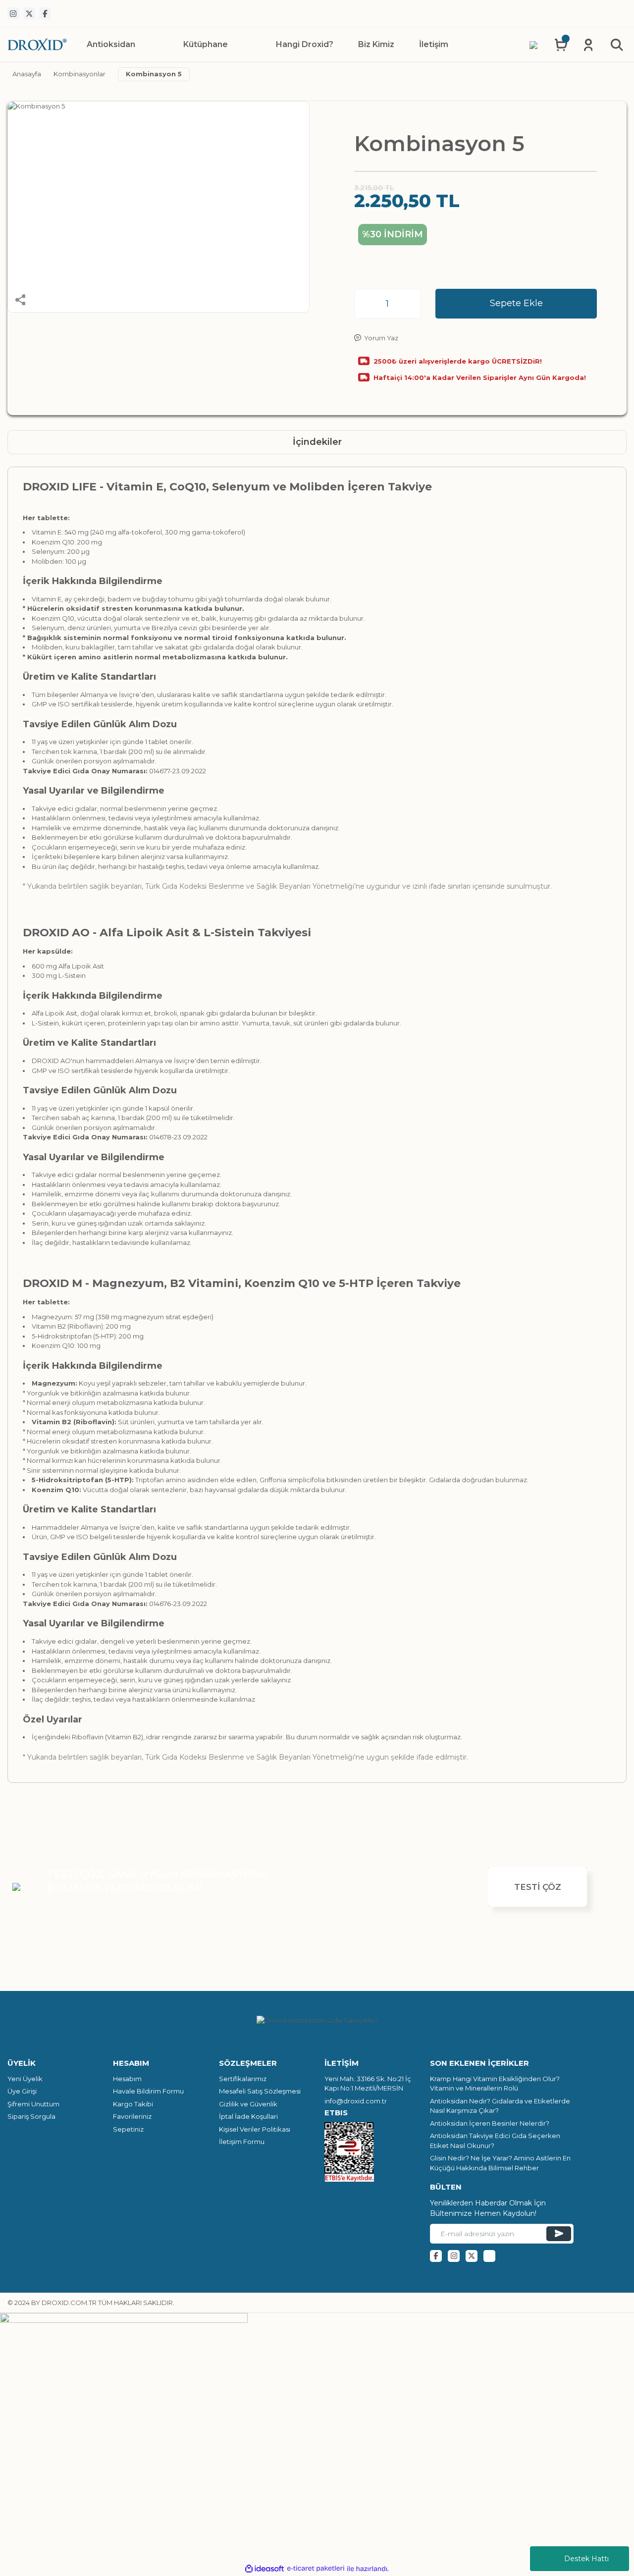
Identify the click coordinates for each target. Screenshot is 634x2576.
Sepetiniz (128, 2129)
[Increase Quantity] (410, 304)
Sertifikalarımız (243, 2079)
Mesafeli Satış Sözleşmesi (260, 2091)
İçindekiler (317, 442)
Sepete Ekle (516, 303)
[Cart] (561, 45)
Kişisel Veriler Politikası (255, 2129)
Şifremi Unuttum (33, 2104)
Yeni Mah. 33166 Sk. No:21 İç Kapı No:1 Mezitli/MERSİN (368, 2084)
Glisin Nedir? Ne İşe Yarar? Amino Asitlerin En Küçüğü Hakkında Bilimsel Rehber (500, 2163)
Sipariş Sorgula (31, 2116)
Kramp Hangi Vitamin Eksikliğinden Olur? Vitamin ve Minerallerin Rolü (495, 2084)
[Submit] (559, 2234)
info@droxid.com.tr (356, 2101)
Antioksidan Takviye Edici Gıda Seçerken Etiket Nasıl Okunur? (495, 2141)
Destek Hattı (586, 2559)
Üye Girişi (22, 2091)
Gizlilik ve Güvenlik (248, 2104)
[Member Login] (588, 45)
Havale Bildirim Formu (148, 2091)
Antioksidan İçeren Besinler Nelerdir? (490, 2123)
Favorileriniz (132, 2116)
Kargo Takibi (133, 2104)
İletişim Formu (242, 2142)
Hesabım (127, 2079)
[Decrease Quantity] (365, 304)
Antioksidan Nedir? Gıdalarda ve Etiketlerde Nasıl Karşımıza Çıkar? (500, 2106)
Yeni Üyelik (25, 2079)
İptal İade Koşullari (248, 2116)
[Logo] (37, 44)
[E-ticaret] (316, 2569)
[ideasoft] (264, 2569)
